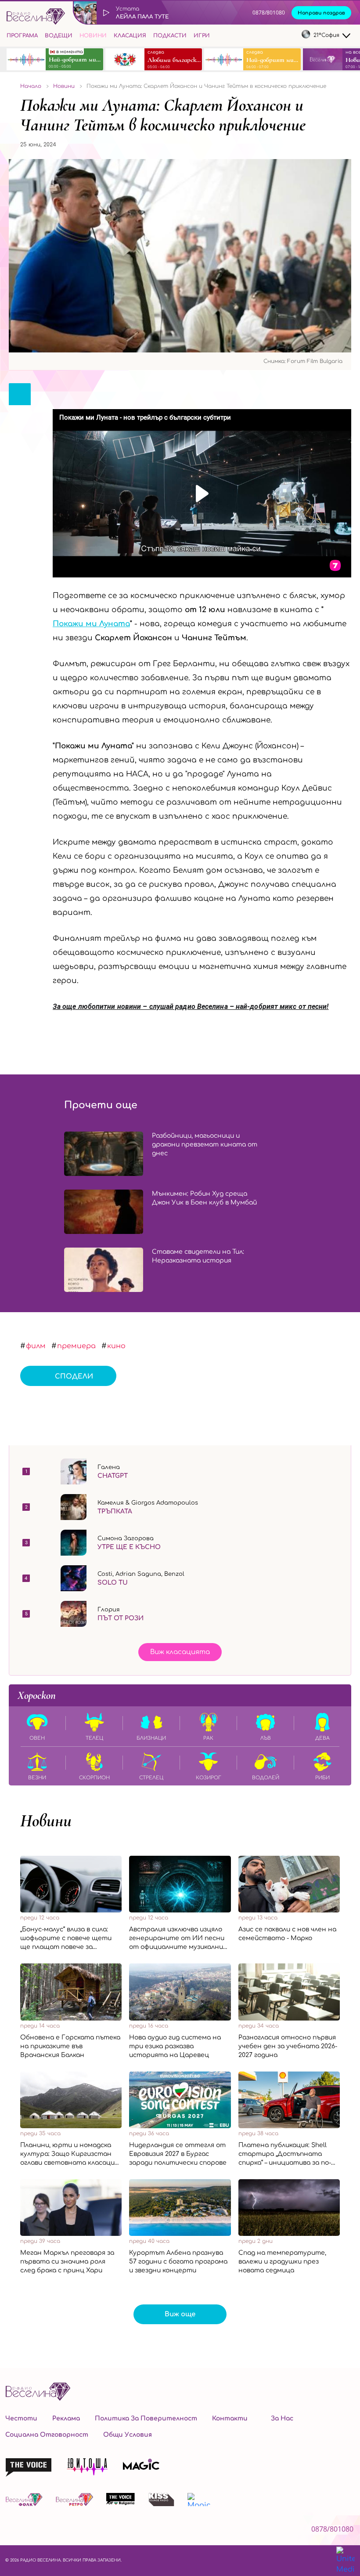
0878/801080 (269, 13)
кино (116, 1346)
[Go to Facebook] (255, 36)
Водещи (59, 36)
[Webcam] (218, 13)
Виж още (180, 2314)
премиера (76, 1346)
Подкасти (170, 36)
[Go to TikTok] (290, 36)
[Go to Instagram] (272, 36)
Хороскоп (37, 1695)
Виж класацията (180, 1652)
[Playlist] (238, 13)
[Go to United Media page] (346, 2561)
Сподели (74, 1377)
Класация (130, 36)
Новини (93, 36)
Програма (22, 36)
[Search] (220, 34)
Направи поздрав (321, 13)
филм (36, 1346)
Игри (202, 36)
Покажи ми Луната (91, 624)
